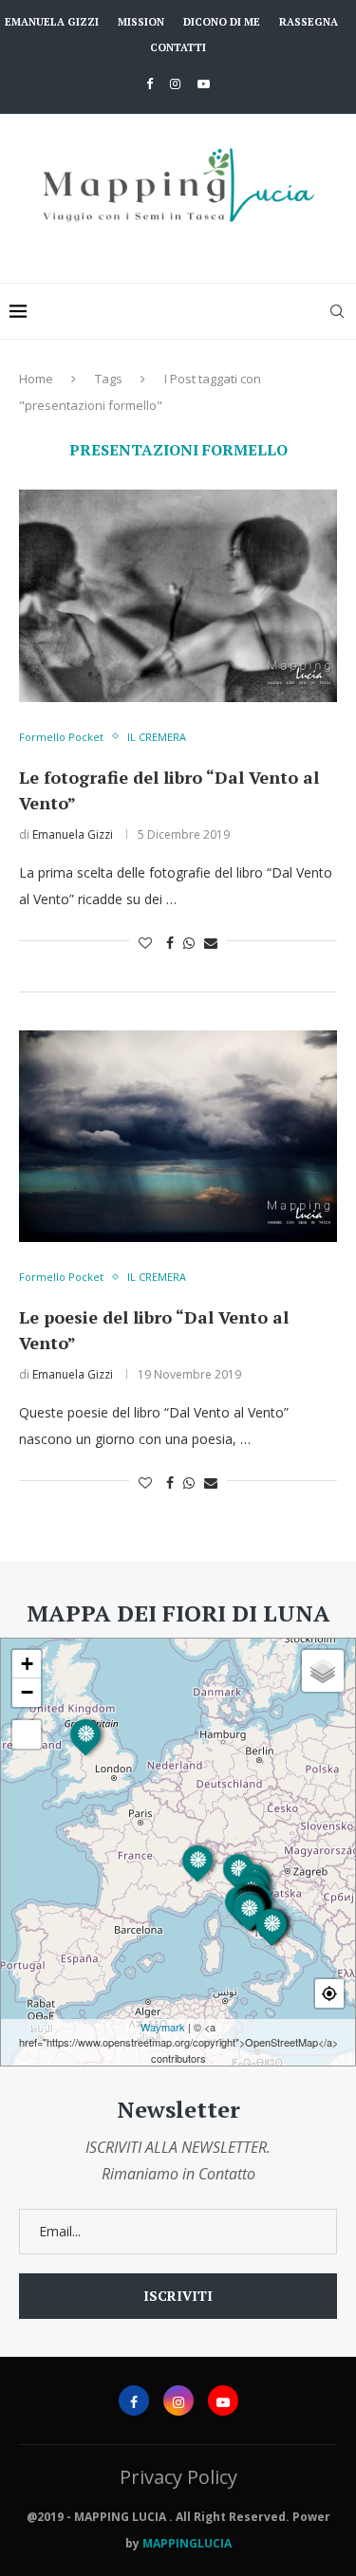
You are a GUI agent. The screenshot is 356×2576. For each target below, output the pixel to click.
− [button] (27, 1692)
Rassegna (309, 22)
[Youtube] (204, 83)
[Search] (337, 311)
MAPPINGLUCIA (187, 2543)
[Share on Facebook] (170, 943)
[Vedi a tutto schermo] (27, 1734)
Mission (141, 22)
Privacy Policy (178, 2477)
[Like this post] (145, 943)
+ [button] (27, 1664)
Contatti (178, 47)
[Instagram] (175, 83)
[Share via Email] (211, 943)
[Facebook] (150, 83)
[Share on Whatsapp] (189, 943)
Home (36, 379)
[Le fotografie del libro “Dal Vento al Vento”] (178, 595)
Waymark (163, 2027)
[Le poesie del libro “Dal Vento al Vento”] (178, 1136)
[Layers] (323, 1671)
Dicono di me (222, 22)
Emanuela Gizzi (52, 22)
